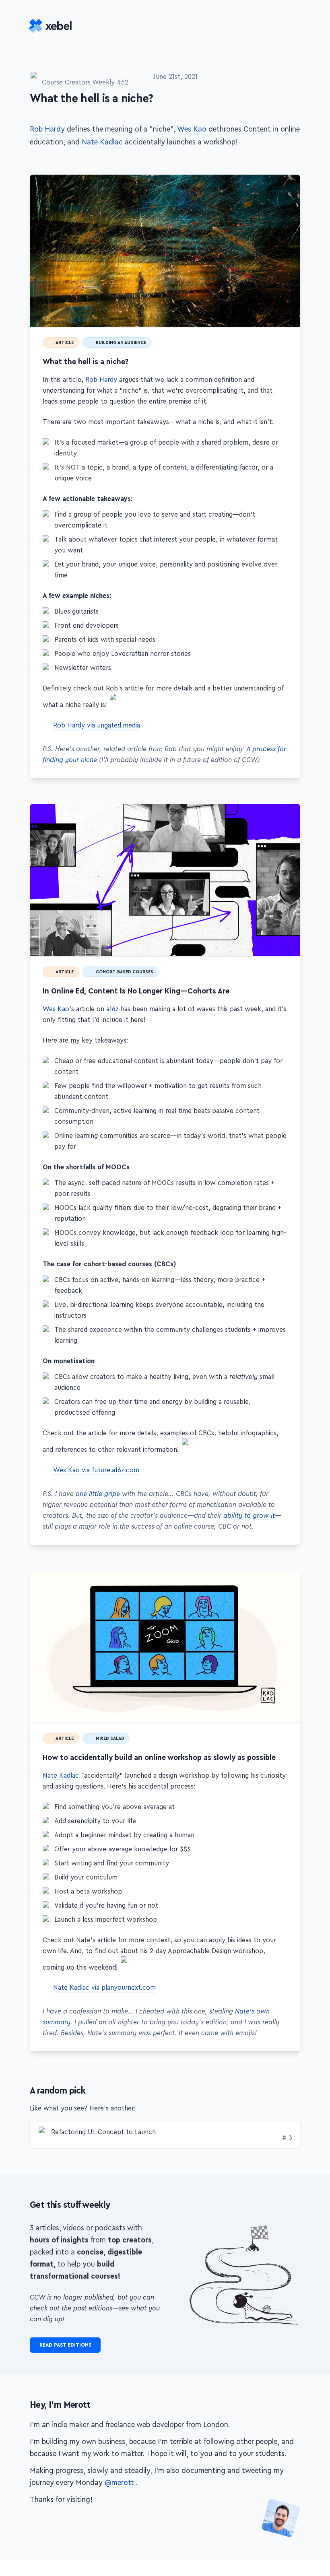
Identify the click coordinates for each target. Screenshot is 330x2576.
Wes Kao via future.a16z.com (96, 1489)
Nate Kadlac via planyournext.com (104, 2016)
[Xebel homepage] (52, 27)
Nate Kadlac (102, 144)
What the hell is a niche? (296, 181)
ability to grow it (249, 1535)
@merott (120, 2544)
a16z (112, 1023)
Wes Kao (192, 131)
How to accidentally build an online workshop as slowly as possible (296, 1595)
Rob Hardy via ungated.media (97, 736)
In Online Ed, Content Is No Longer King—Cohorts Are (296, 819)
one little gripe (98, 1513)
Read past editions (65, 2401)
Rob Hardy (47, 131)
